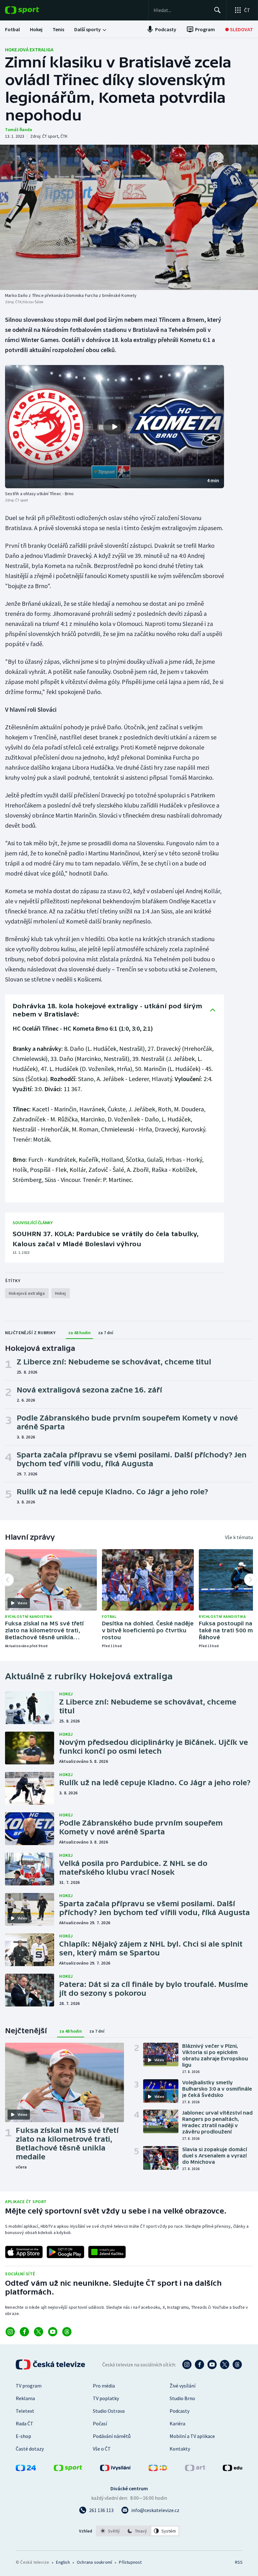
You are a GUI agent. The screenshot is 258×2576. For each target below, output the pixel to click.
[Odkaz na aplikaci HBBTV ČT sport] (107, 2252)
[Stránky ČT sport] (68, 2469)
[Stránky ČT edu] (233, 2469)
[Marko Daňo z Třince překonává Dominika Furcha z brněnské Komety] (129, 217)
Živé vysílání (182, 2386)
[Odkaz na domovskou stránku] (31, 10)
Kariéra (177, 2423)
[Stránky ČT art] (195, 2469)
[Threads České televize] (237, 2365)
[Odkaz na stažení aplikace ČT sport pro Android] (65, 2252)
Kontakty (180, 2449)
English (63, 2562)
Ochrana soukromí (94, 2562)
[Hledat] (217, 10)
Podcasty (179, 2411)
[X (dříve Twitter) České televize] (225, 2365)
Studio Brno (182, 2398)
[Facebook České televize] (199, 2365)
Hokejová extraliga (29, 49)
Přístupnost (130, 2562)
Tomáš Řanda (19, 130)
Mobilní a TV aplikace (192, 2436)
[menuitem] (12, 29)
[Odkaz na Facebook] (24, 2332)
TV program (29, 2386)
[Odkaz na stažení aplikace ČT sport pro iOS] (24, 2252)
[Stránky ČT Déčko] (158, 2469)
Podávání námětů (112, 2436)
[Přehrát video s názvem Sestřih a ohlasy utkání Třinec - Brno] (115, 427)
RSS (239, 2562)
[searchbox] (181, 10)
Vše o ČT (102, 2449)
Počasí (100, 2423)
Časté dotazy (30, 2449)
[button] (115, 427)
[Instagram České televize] (187, 2365)
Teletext (25, 2411)
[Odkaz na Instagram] (10, 2332)
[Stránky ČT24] (26, 2469)
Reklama (25, 2398)
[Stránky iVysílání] (115, 2469)
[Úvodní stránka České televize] (51, 2365)
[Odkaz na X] (39, 2332)
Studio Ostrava (109, 2411)
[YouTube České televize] (212, 2365)
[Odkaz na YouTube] (53, 2332)
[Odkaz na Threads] (67, 2332)
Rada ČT (25, 2423)
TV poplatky (106, 2398)
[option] (110, 2531)
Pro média (104, 2386)
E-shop (23, 2436)
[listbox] (138, 2531)
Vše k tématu (239, 1537)
